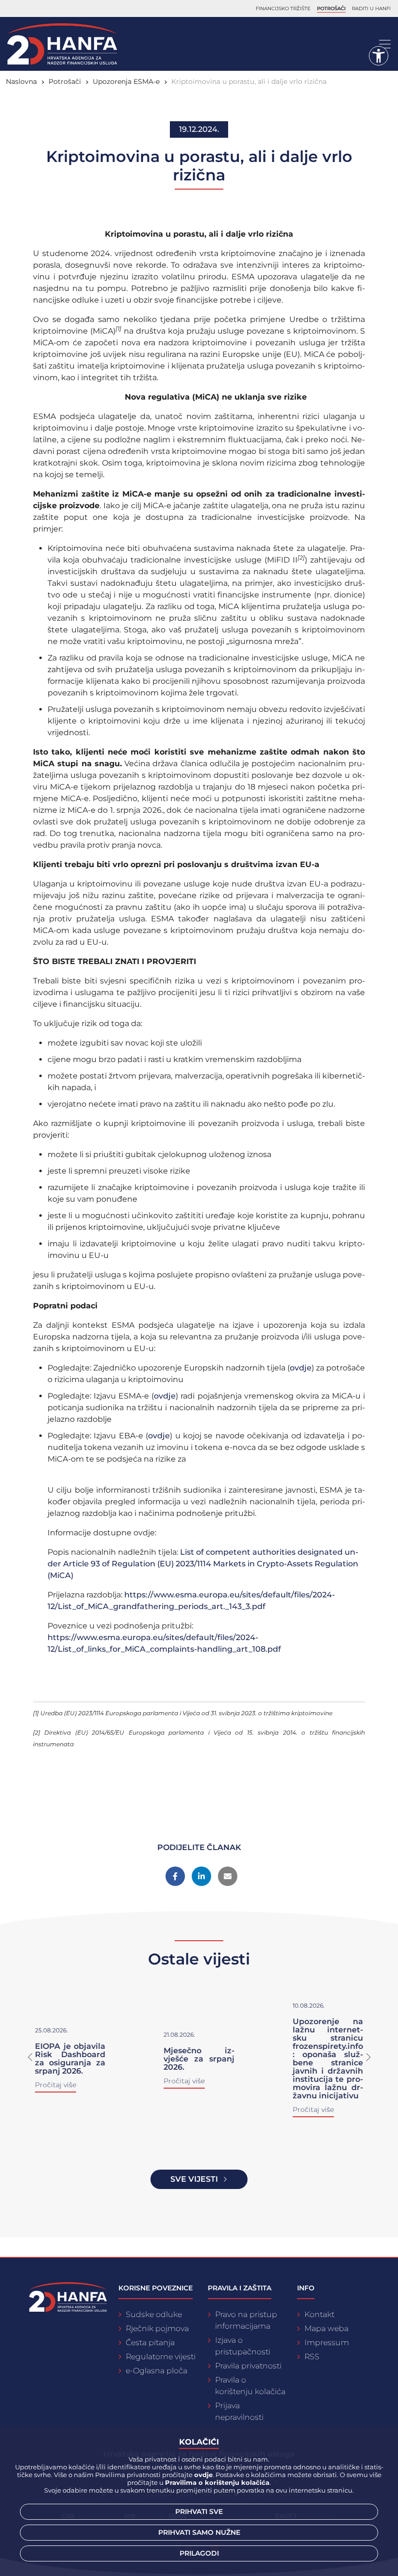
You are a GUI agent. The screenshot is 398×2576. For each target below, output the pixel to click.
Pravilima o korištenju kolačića (217, 2482)
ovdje (301, 1368)
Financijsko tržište (283, 8)
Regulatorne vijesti (161, 2357)
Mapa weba (326, 2328)
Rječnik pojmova (157, 2328)
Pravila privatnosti (248, 2366)
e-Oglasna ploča (157, 2371)
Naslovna (21, 81)
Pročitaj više (56, 2085)
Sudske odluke (154, 2314)
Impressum (327, 2343)
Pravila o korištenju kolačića (250, 2386)
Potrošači (331, 8)
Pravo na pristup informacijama (246, 2320)
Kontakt (319, 2314)
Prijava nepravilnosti (239, 2411)
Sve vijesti (194, 2179)
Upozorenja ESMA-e (126, 81)
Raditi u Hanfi (371, 8)
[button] (30, 2057)
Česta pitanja (150, 2343)
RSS (312, 2357)
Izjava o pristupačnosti (243, 2346)
